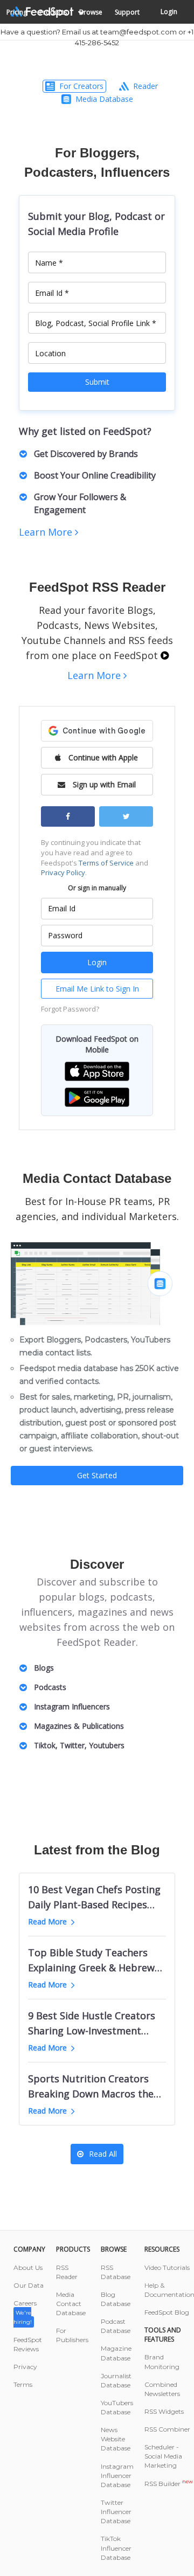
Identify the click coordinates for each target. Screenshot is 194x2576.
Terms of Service (106, 863)
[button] (97, 1071)
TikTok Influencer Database (116, 2548)
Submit (97, 382)
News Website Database (116, 2439)
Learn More (47, 532)
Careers (25, 2312)
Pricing (17, 12)
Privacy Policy (63, 872)
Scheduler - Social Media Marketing (163, 2456)
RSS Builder (169, 2484)
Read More (47, 1921)
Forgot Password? (70, 1009)
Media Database (104, 99)
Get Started (97, 1475)
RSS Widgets (164, 2411)
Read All (103, 2154)
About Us (28, 2267)
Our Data (29, 2285)
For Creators (81, 86)
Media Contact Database (71, 2304)
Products (53, 12)
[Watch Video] (165, 655)
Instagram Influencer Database (117, 2475)
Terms (23, 2384)
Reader (145, 86)
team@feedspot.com (138, 32)
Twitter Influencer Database (116, 2512)
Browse (91, 12)
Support (127, 12)
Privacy (25, 2367)
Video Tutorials (167, 2267)
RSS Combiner (167, 2429)
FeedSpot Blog (167, 2312)
